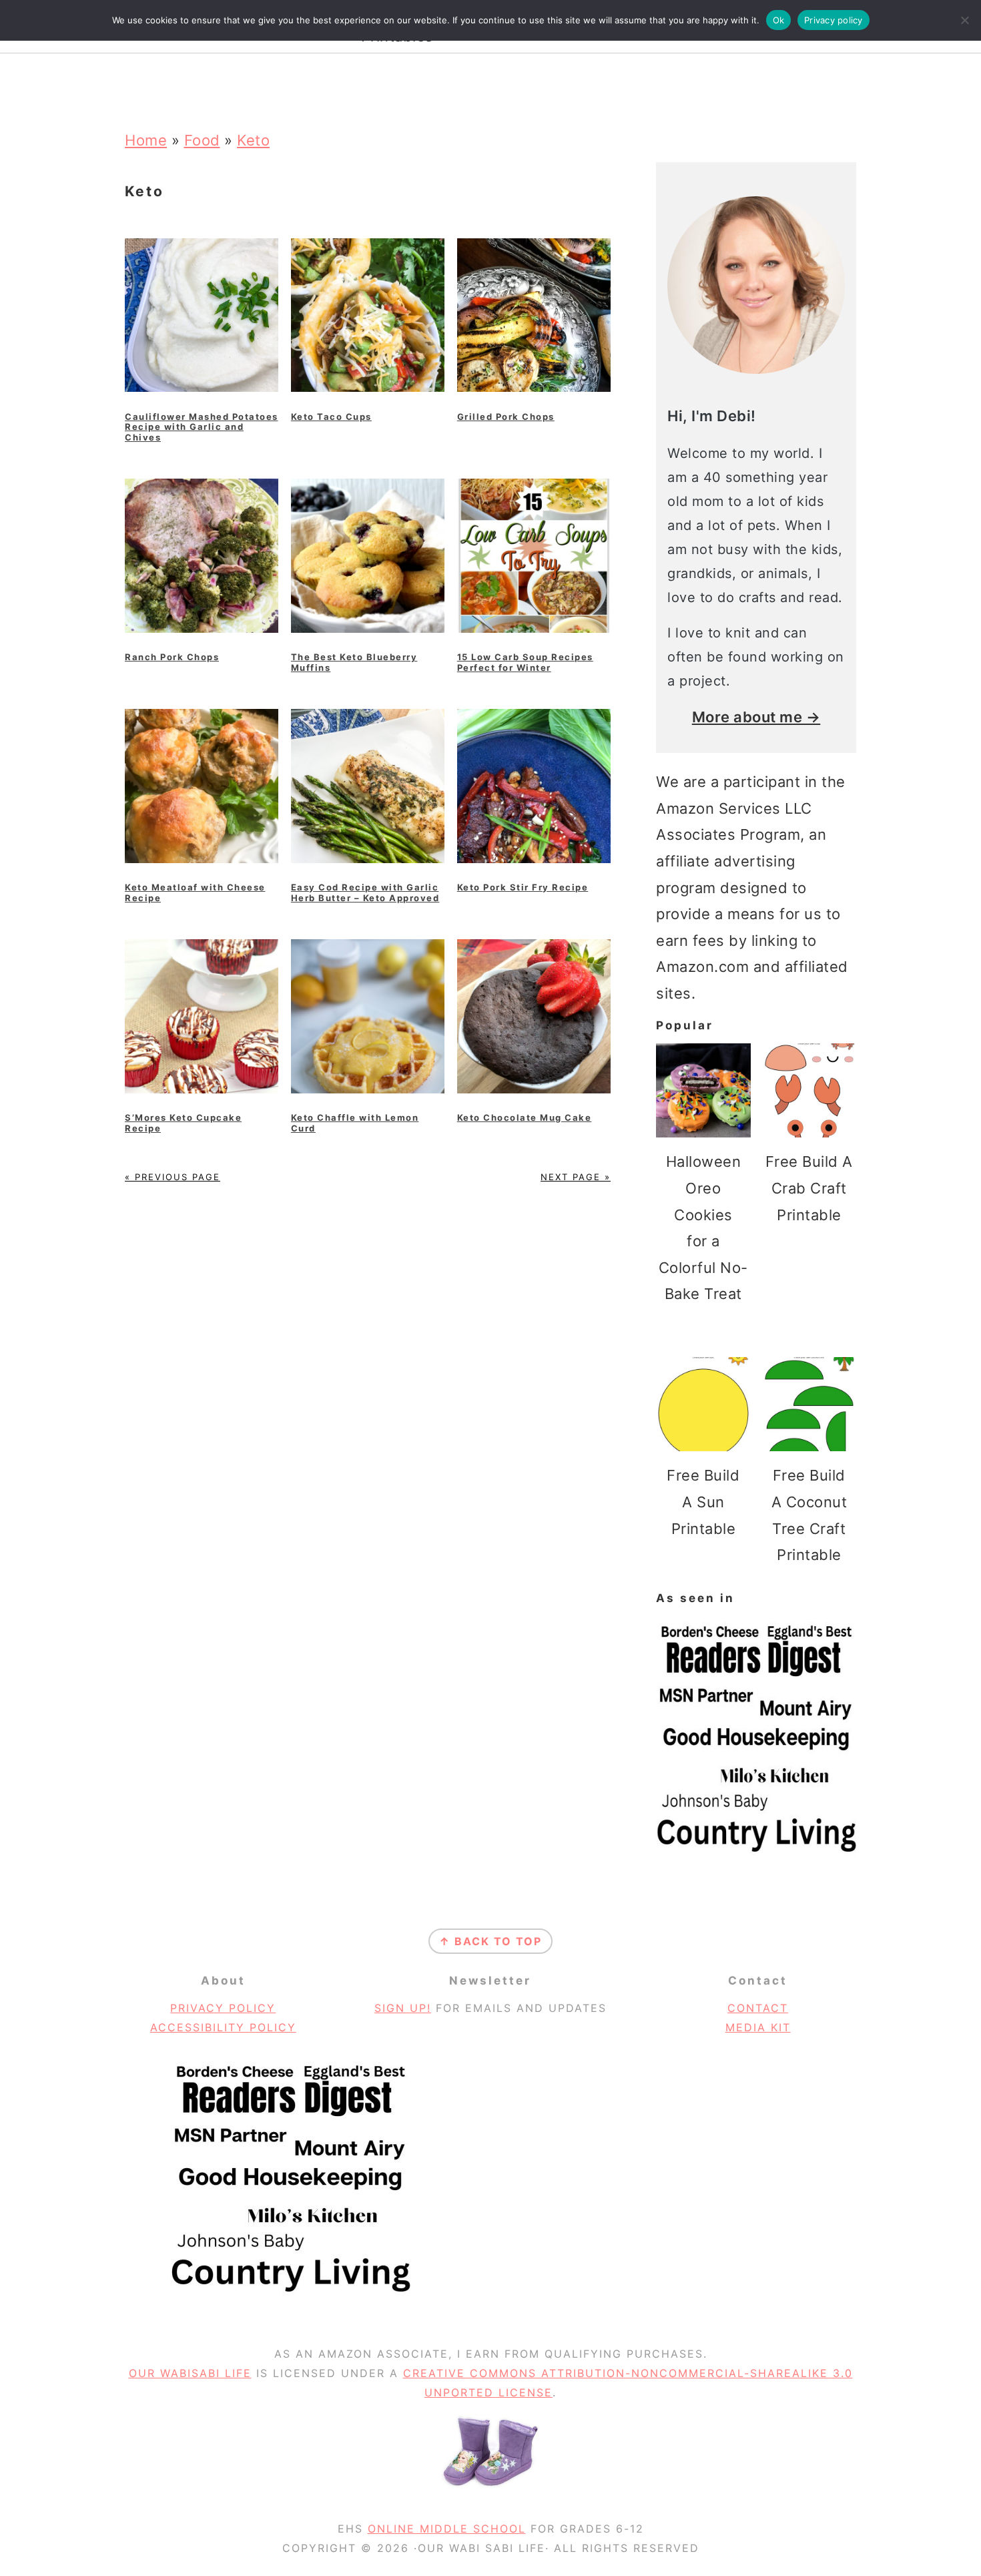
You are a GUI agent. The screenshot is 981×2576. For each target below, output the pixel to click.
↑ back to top (490, 1941)
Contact (758, 2008)
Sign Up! (403, 2008)
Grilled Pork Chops (506, 417)
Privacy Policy (223, 2008)
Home (146, 140)
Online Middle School (447, 2529)
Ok (779, 20)
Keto (253, 140)
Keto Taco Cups (331, 417)
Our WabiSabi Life (190, 2373)
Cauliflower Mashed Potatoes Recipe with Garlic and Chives (202, 427)
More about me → (756, 717)
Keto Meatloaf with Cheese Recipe (195, 892)
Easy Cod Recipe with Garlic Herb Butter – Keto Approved (365, 892)
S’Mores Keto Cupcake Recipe (183, 1123)
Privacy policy (834, 20)
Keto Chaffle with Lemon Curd (355, 1123)
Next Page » (576, 1177)
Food (202, 140)
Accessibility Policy (223, 2027)
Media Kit (758, 2027)
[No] (964, 20)
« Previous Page (173, 1177)
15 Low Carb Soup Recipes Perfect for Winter (525, 662)
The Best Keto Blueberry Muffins (354, 662)
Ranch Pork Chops (172, 657)
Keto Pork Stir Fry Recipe (523, 887)
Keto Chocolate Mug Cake (525, 1117)
